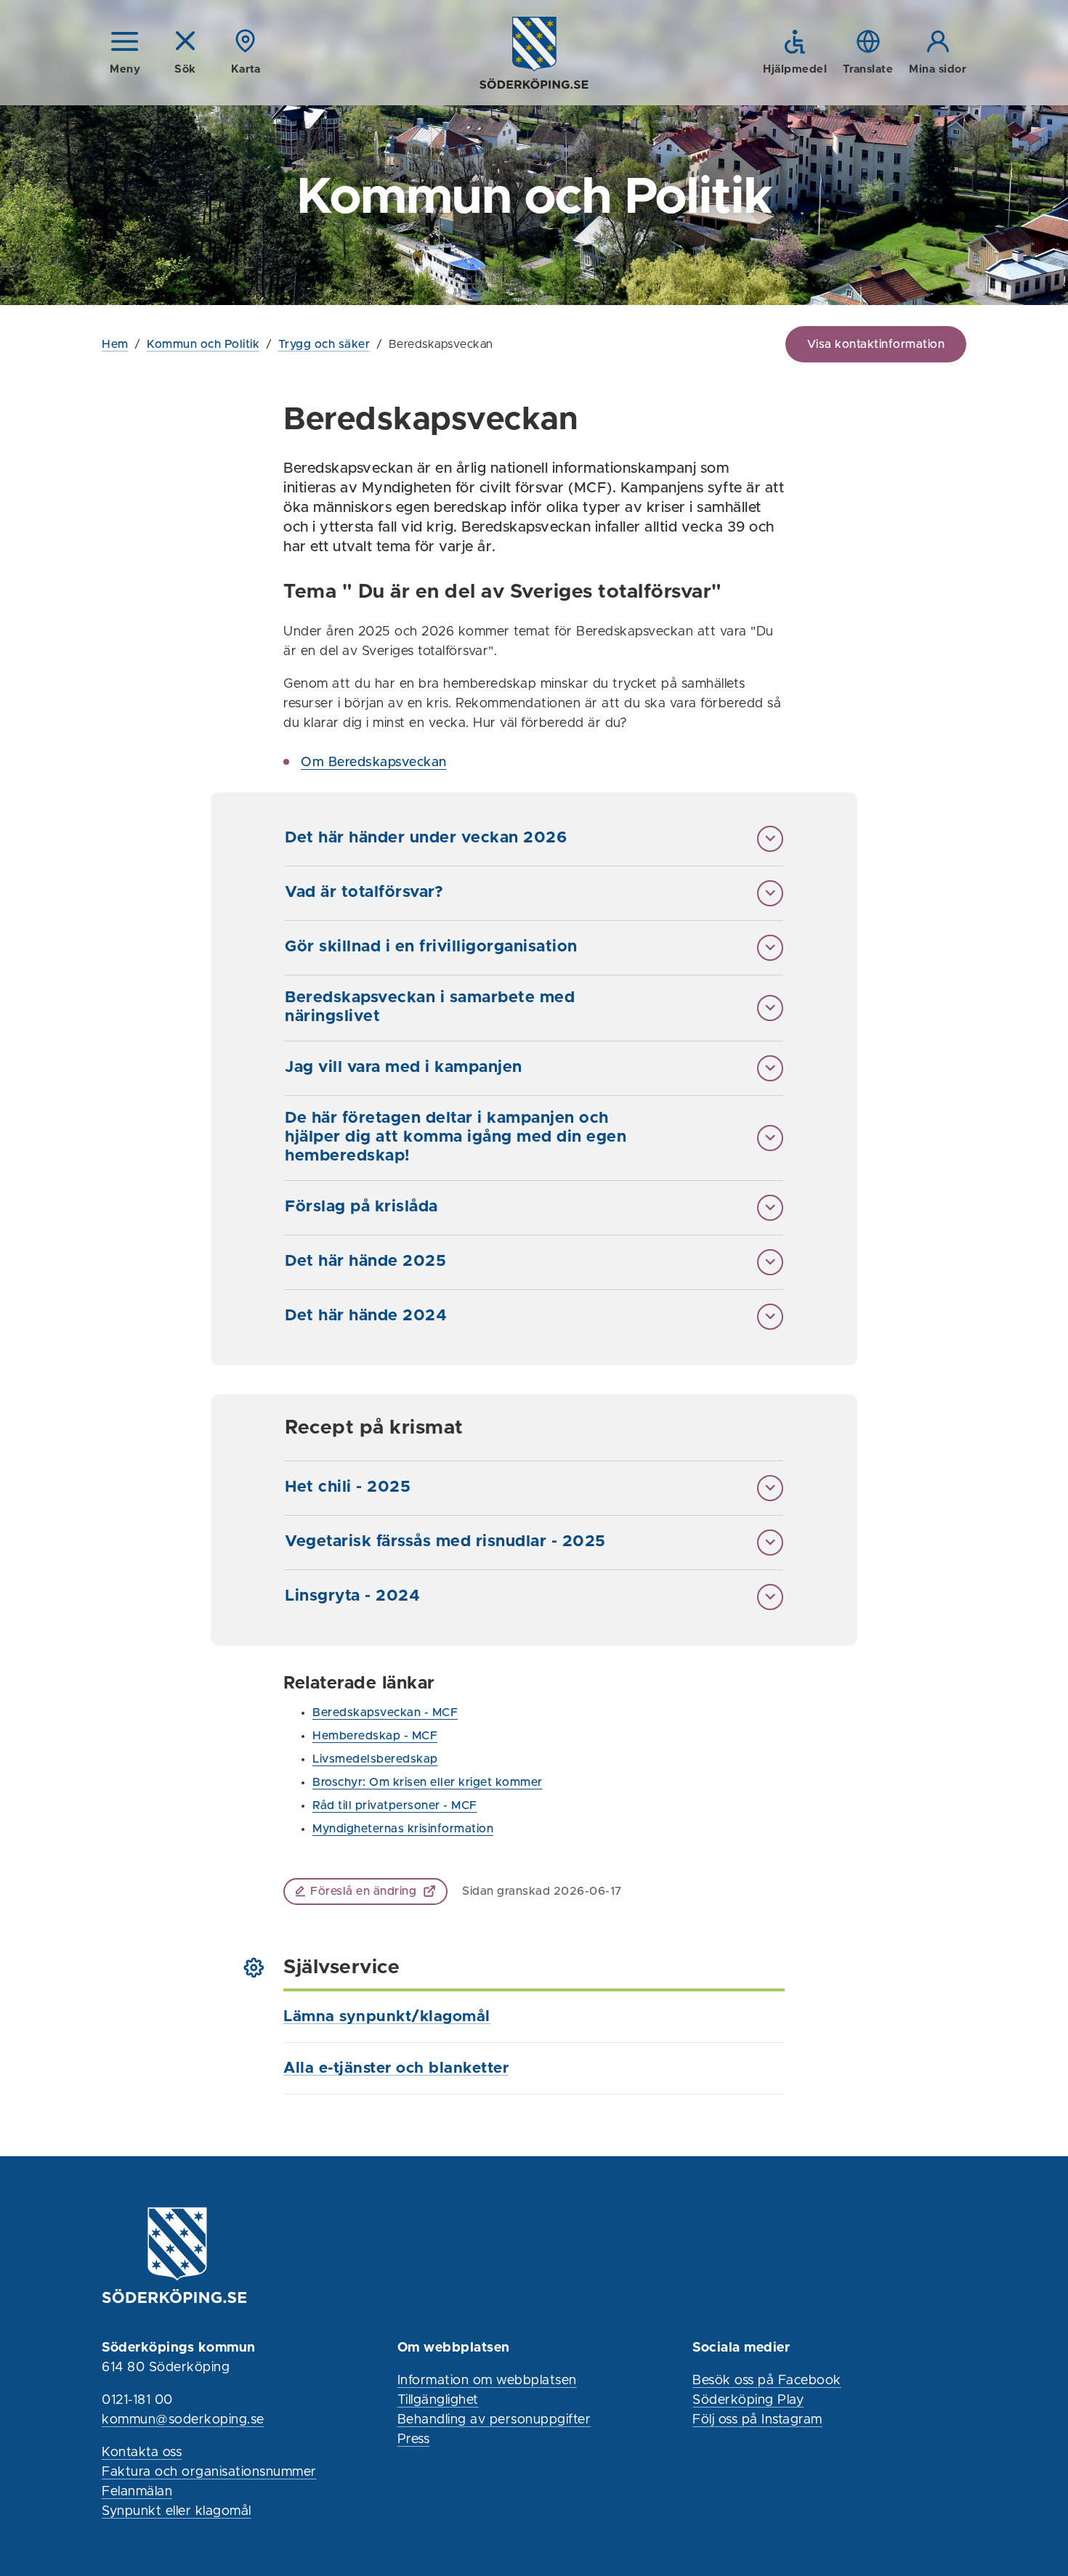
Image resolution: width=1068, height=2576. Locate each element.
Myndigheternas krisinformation (403, 1829)
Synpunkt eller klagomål (177, 2511)
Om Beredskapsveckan (374, 763)
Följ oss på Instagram (757, 2420)
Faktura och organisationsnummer (209, 2472)
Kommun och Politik (203, 344)
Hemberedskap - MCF (375, 1736)
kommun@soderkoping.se (183, 2420)
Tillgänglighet (438, 2400)
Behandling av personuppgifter (494, 2420)
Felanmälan (137, 2492)
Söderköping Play (748, 2400)
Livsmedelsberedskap (375, 1759)
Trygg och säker (324, 344)
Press (414, 2439)
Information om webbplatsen (487, 2381)
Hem (115, 344)
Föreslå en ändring (363, 1891)
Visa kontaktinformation (876, 344)
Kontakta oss (142, 2453)
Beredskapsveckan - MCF (385, 1712)
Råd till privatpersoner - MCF (395, 1805)
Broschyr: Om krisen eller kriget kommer (428, 1782)
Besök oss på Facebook (767, 2381)
